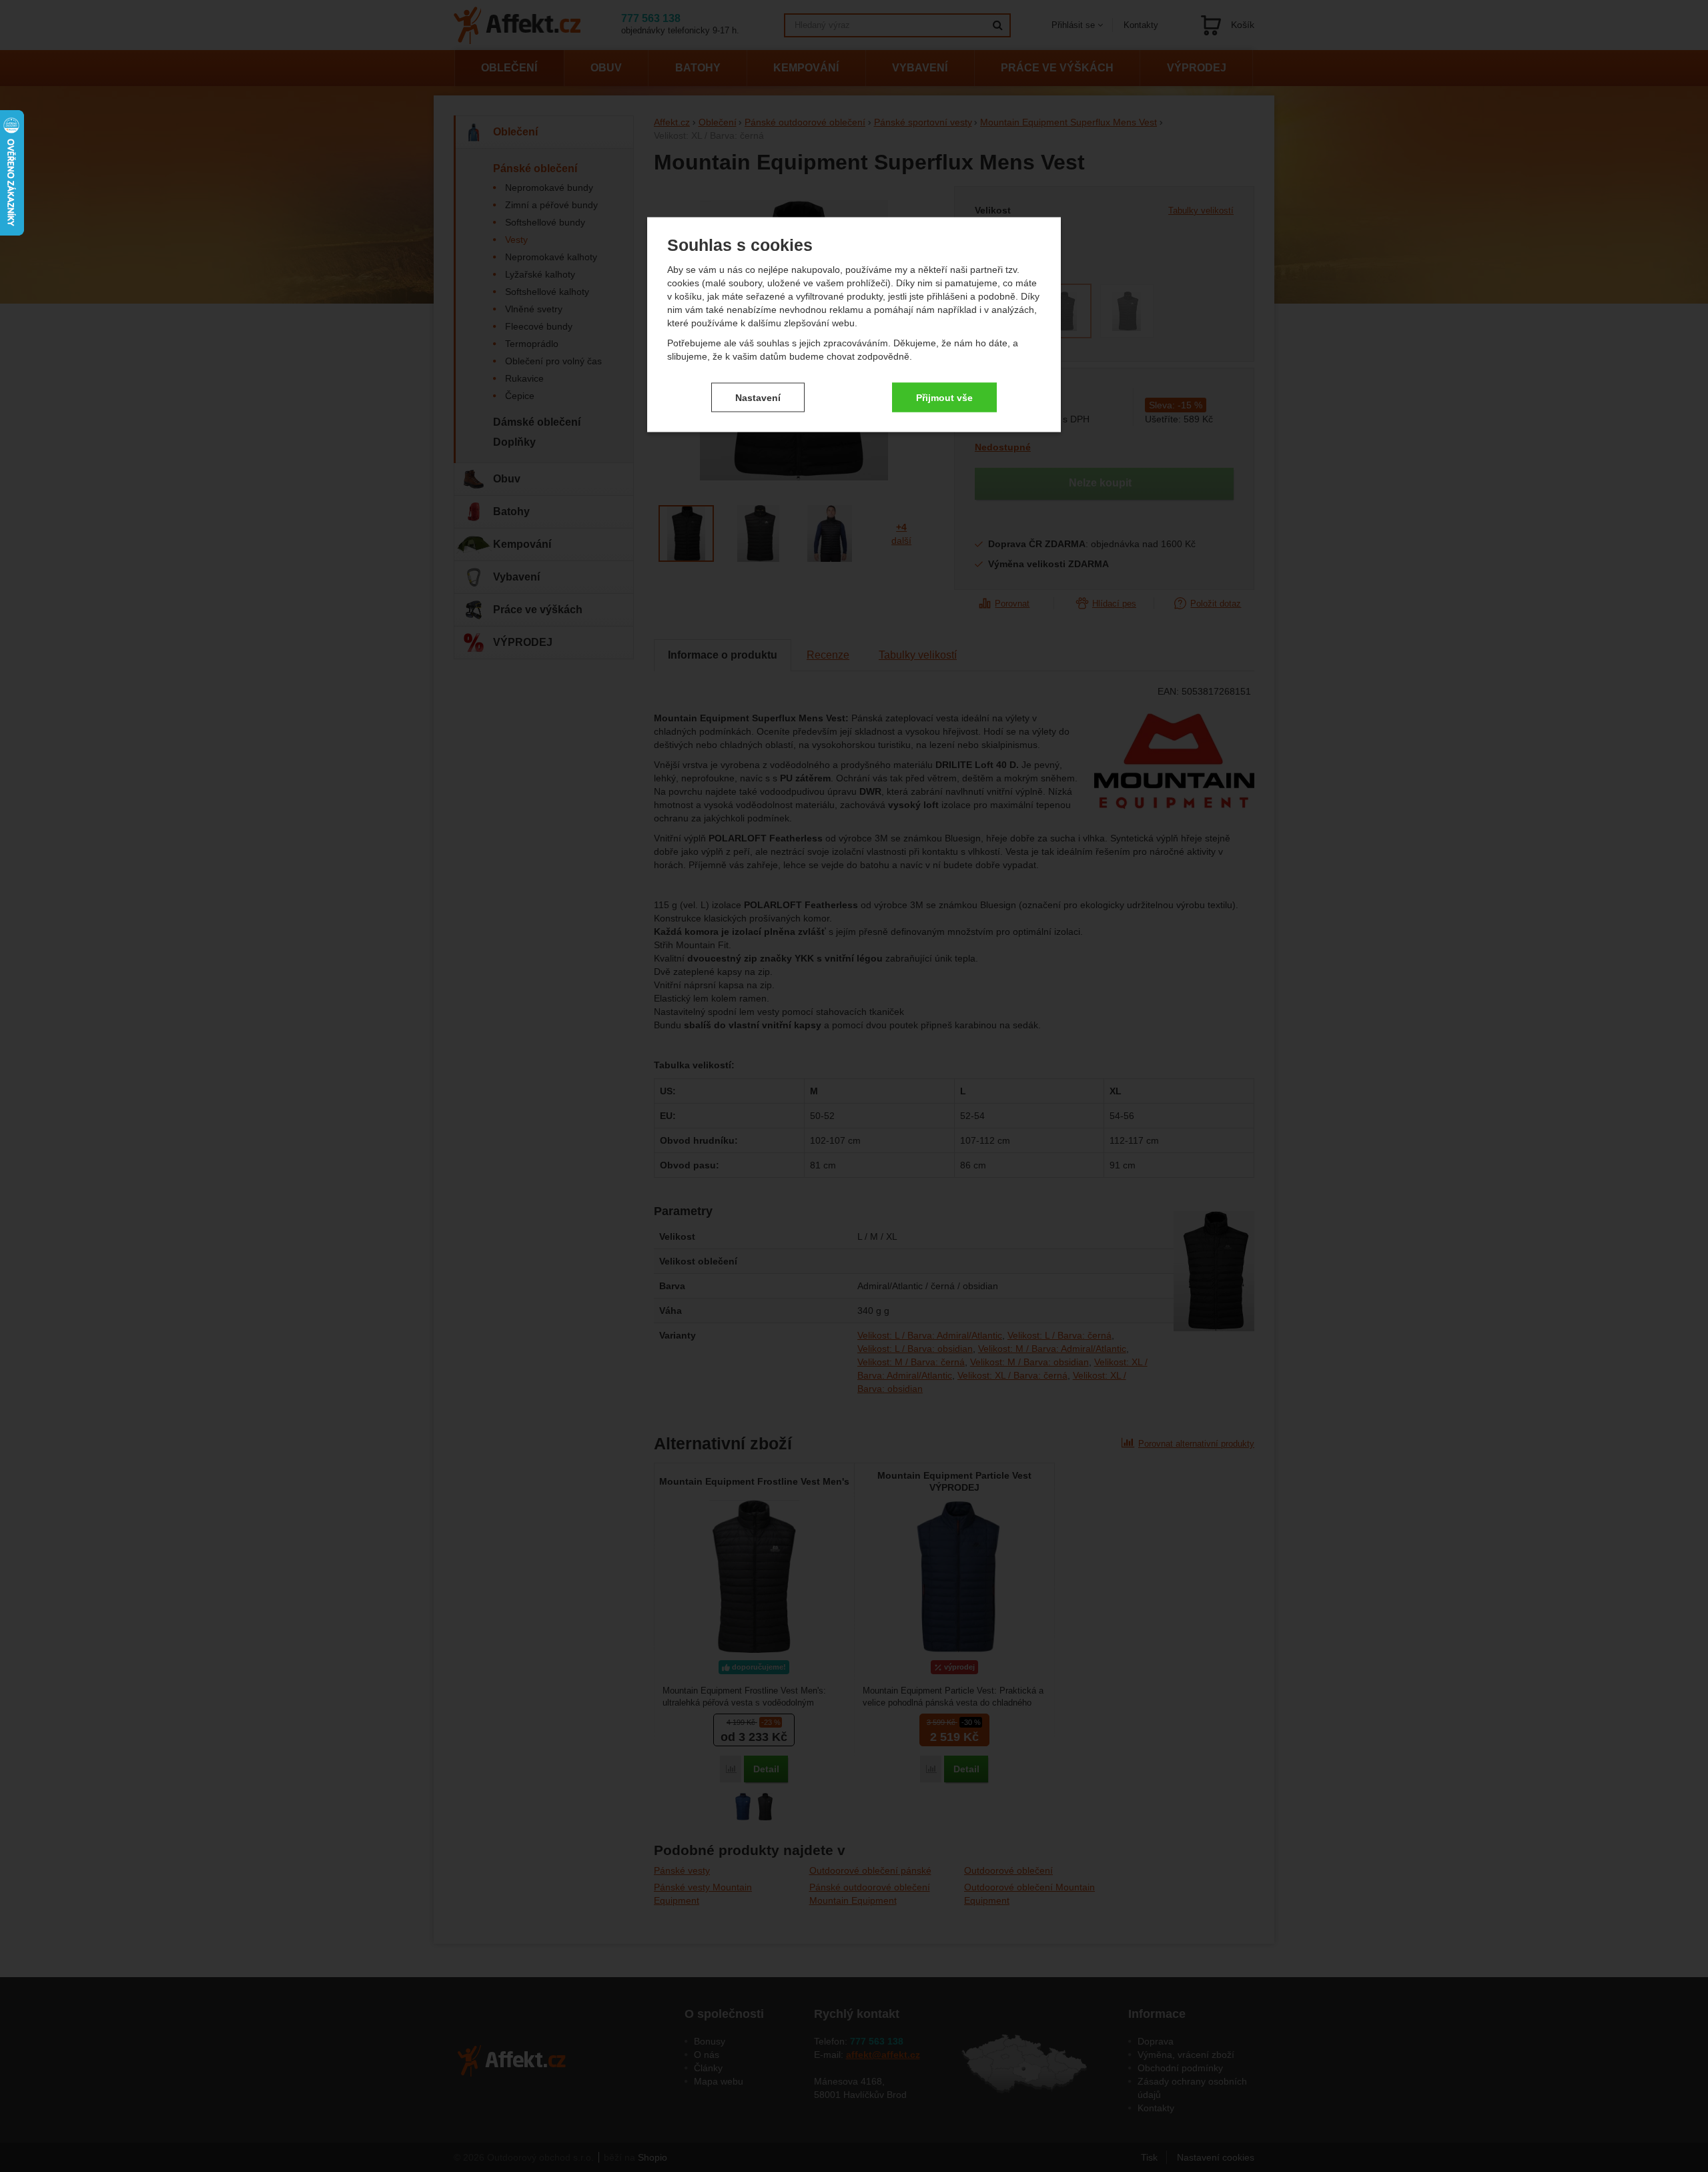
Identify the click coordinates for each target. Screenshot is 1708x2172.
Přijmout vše (944, 397)
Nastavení (758, 397)
